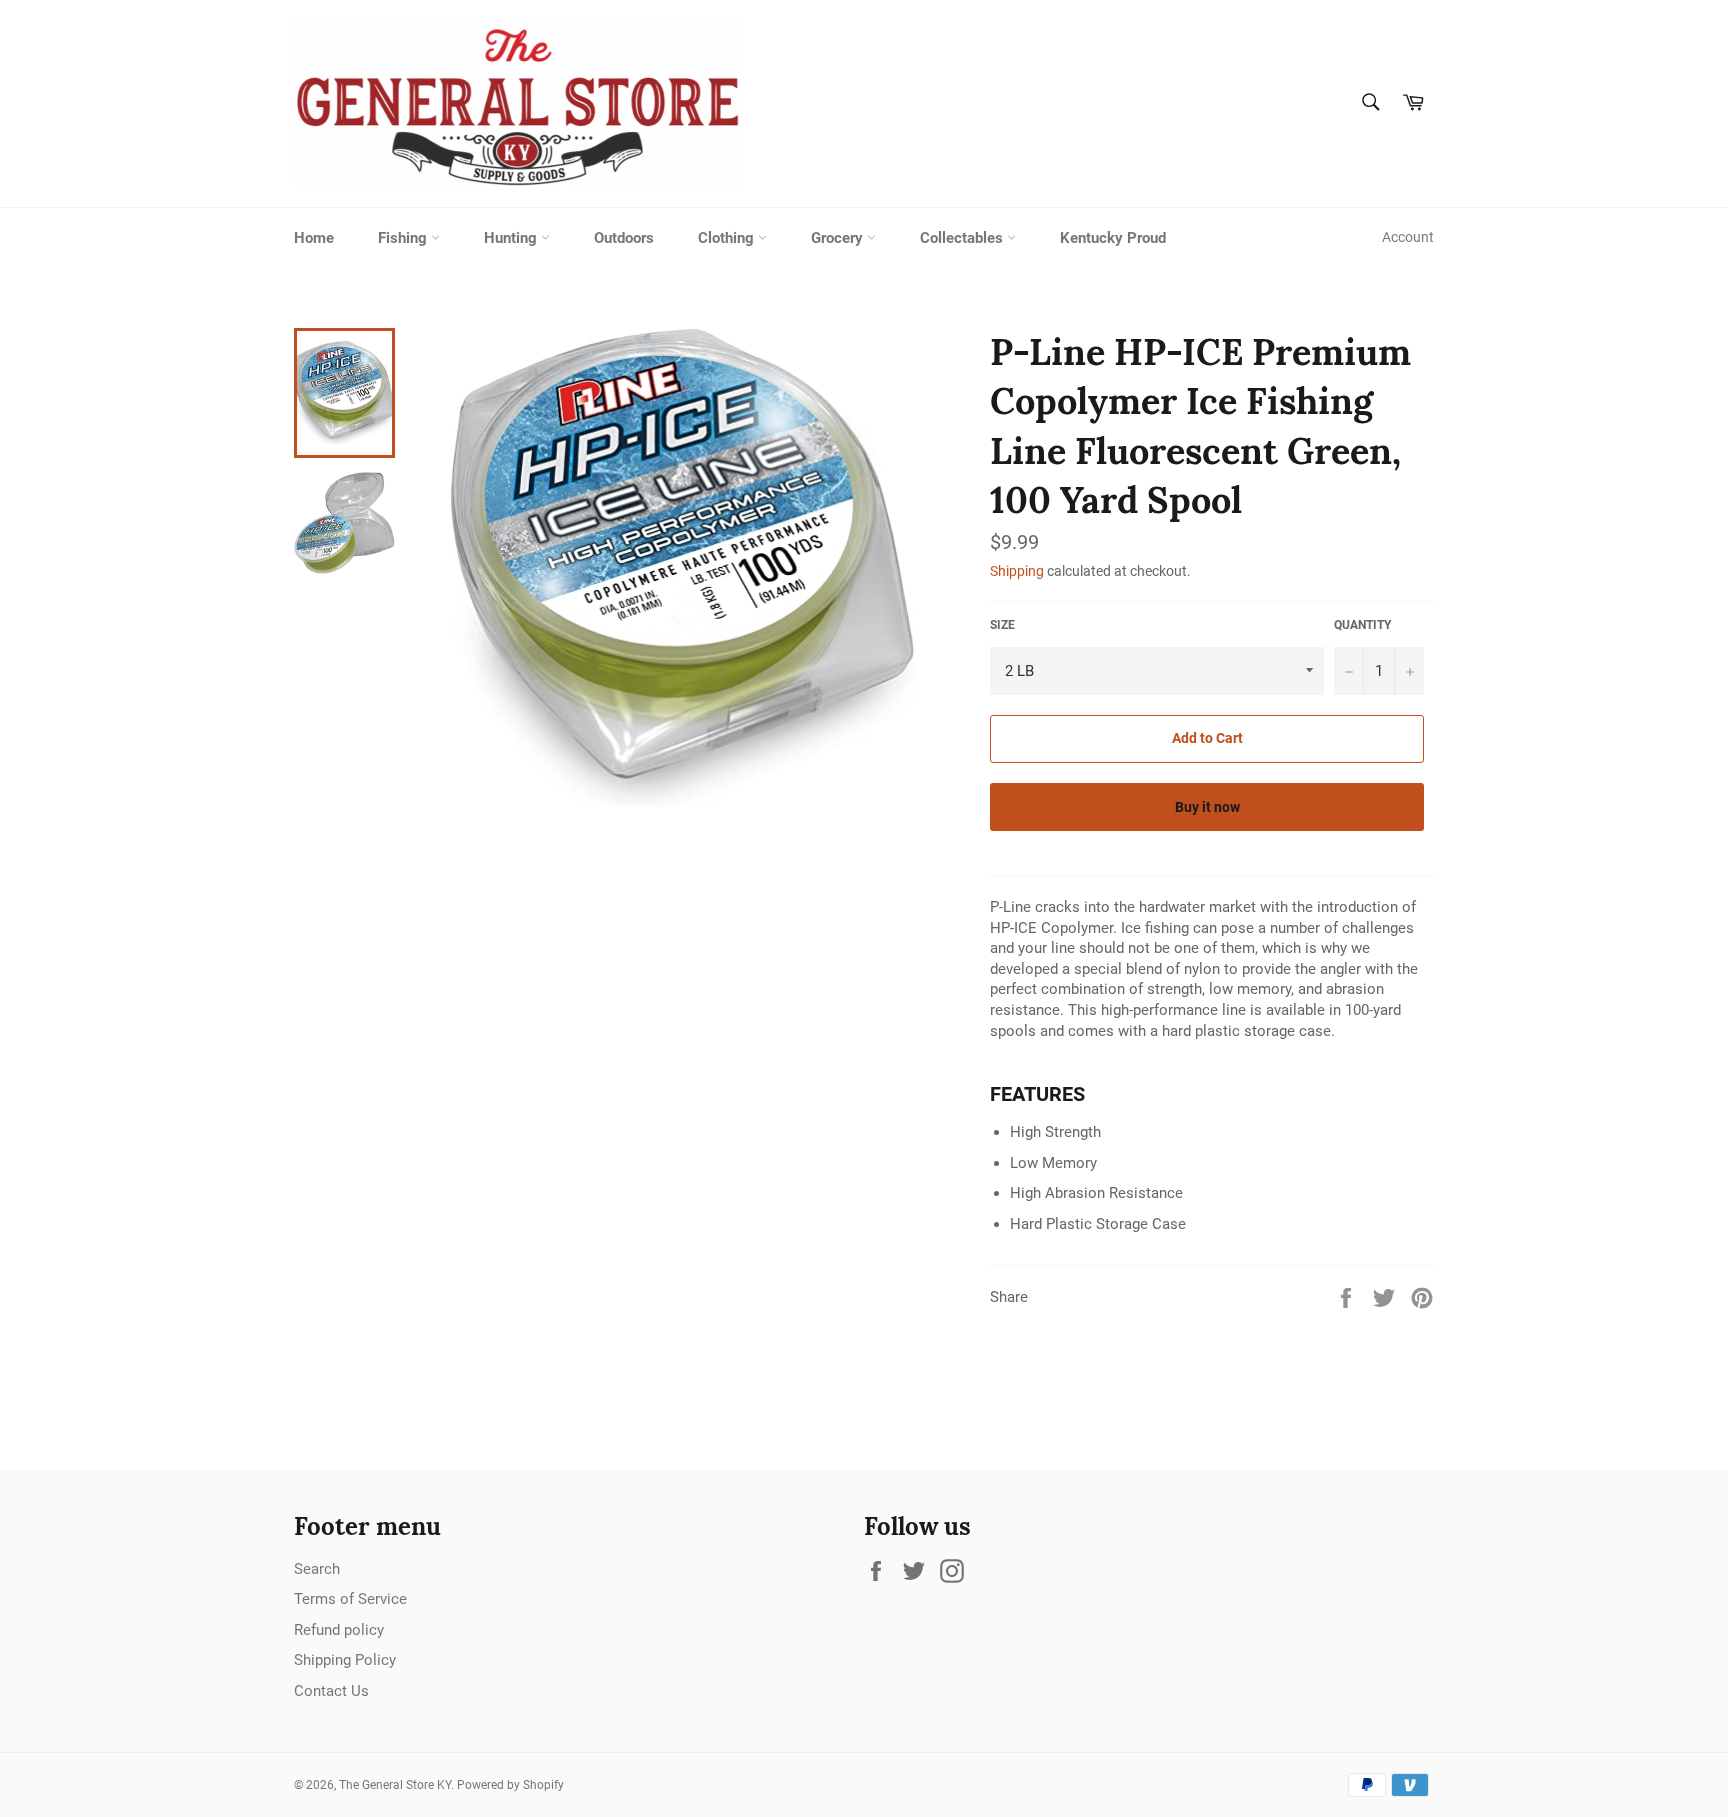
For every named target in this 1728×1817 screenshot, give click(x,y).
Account (1408, 237)
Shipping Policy (345, 1660)
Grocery (839, 238)
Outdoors (624, 238)
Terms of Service (350, 1599)
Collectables (963, 238)
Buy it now (1207, 807)
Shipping (1017, 571)
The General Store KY (395, 1785)
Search (317, 1569)
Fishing (404, 238)
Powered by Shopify (510, 1785)
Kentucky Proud (1113, 238)
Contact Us (331, 1691)
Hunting (512, 238)
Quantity (1362, 625)
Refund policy (339, 1630)
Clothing (728, 238)
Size (1002, 625)
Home (314, 238)
